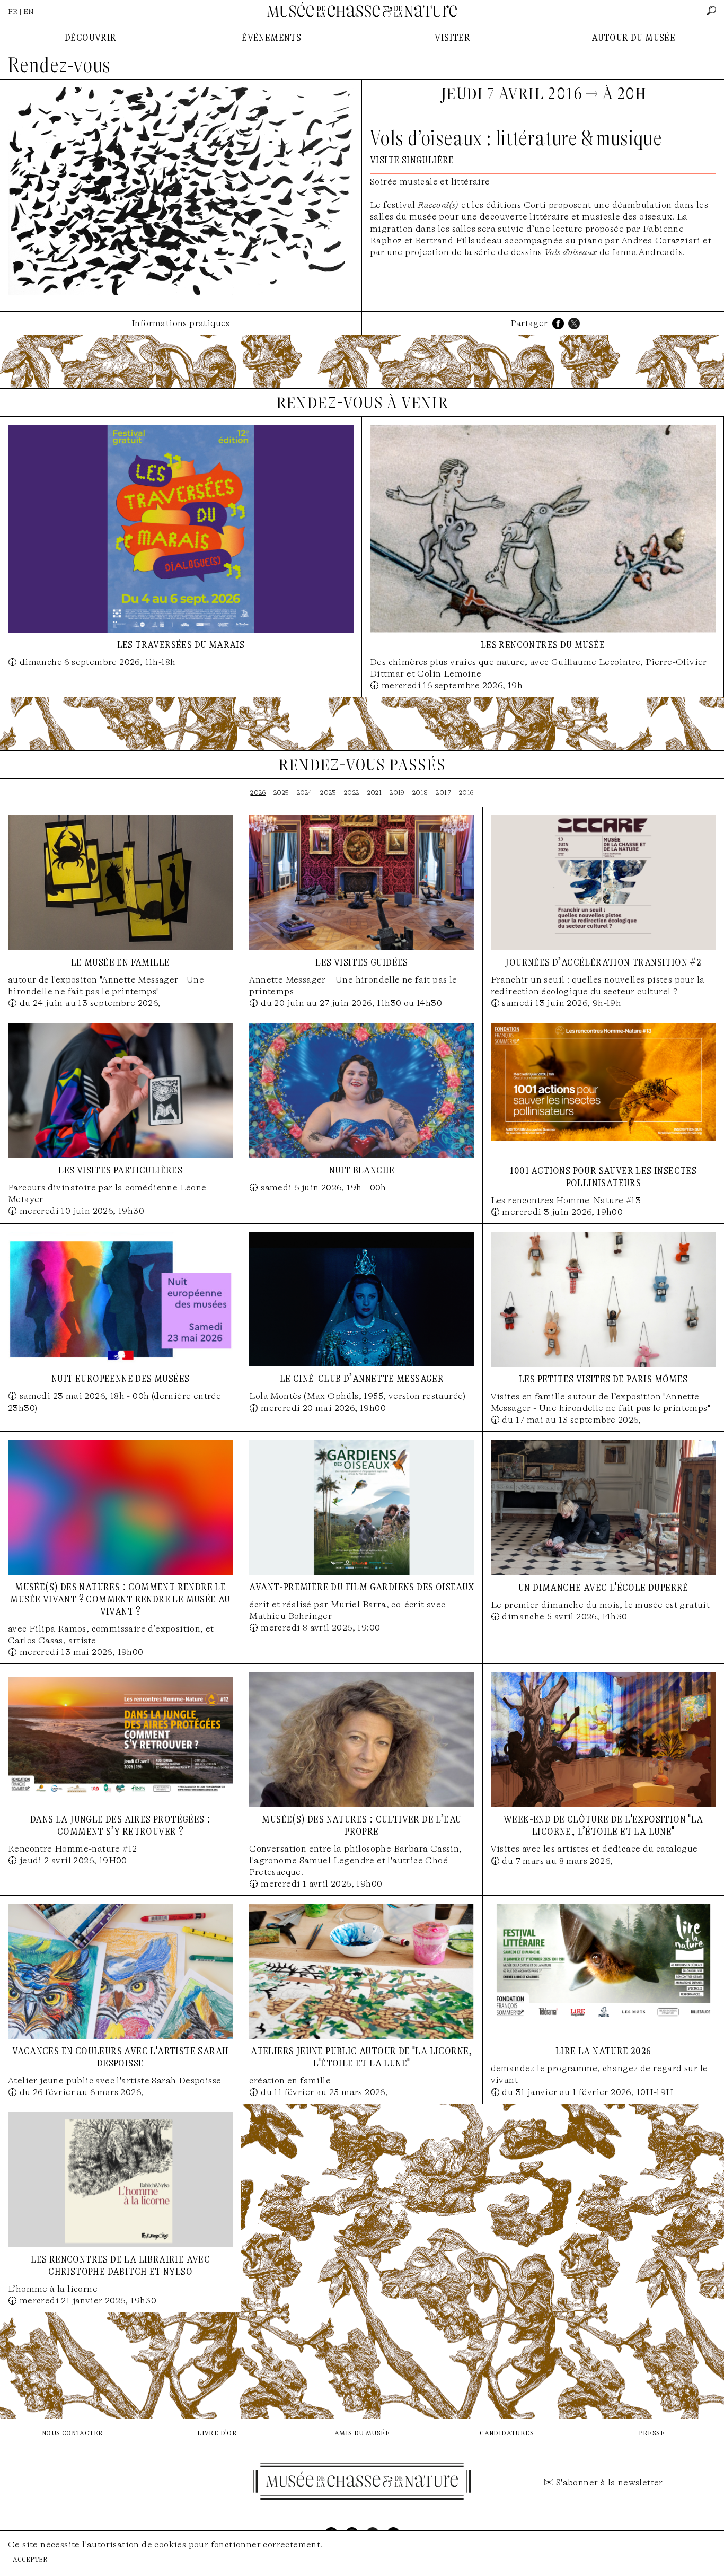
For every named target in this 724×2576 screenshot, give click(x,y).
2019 (397, 792)
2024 (305, 792)
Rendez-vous (59, 65)
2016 (466, 792)
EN (29, 11)
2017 (443, 792)
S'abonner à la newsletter (610, 2482)
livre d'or (217, 2433)
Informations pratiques (181, 323)
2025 (281, 792)
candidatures (507, 2433)
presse (652, 2433)
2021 (375, 792)
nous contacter (73, 2433)
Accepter (30, 2559)
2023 (328, 792)
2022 (352, 792)
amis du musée (362, 2433)
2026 (258, 792)
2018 (420, 792)
